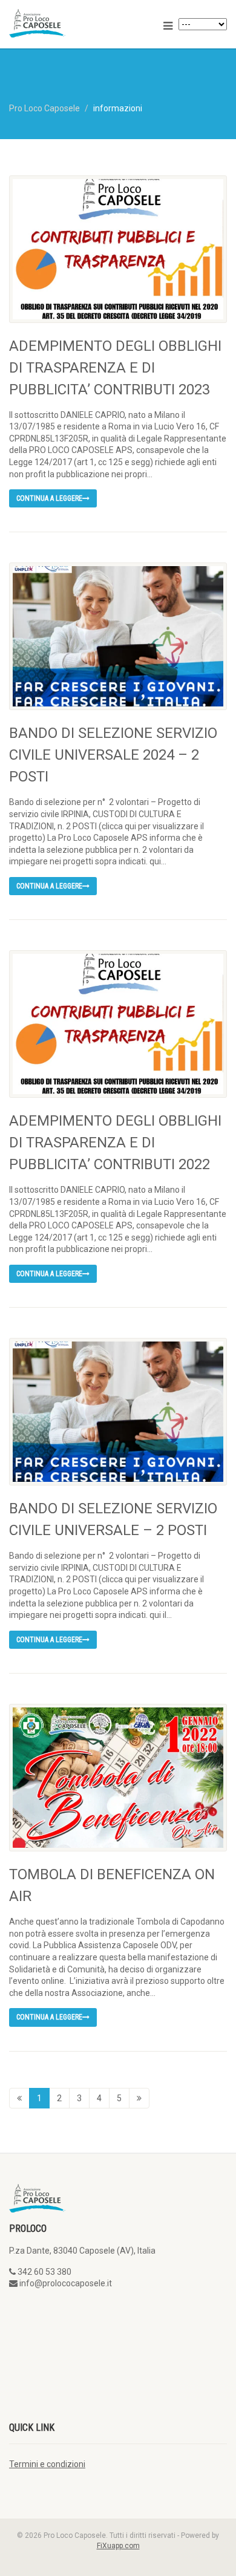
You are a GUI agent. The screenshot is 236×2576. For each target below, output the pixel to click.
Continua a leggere (49, 498)
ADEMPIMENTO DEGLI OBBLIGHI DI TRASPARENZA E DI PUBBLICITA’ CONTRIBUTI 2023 (115, 368)
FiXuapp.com (118, 2546)
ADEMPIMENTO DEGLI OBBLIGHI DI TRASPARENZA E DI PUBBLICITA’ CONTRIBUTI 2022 (115, 1143)
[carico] (139, 2098)
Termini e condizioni (47, 2464)
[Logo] (79, 23)
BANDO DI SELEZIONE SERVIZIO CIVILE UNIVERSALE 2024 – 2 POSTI (113, 755)
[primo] (19, 2098)
